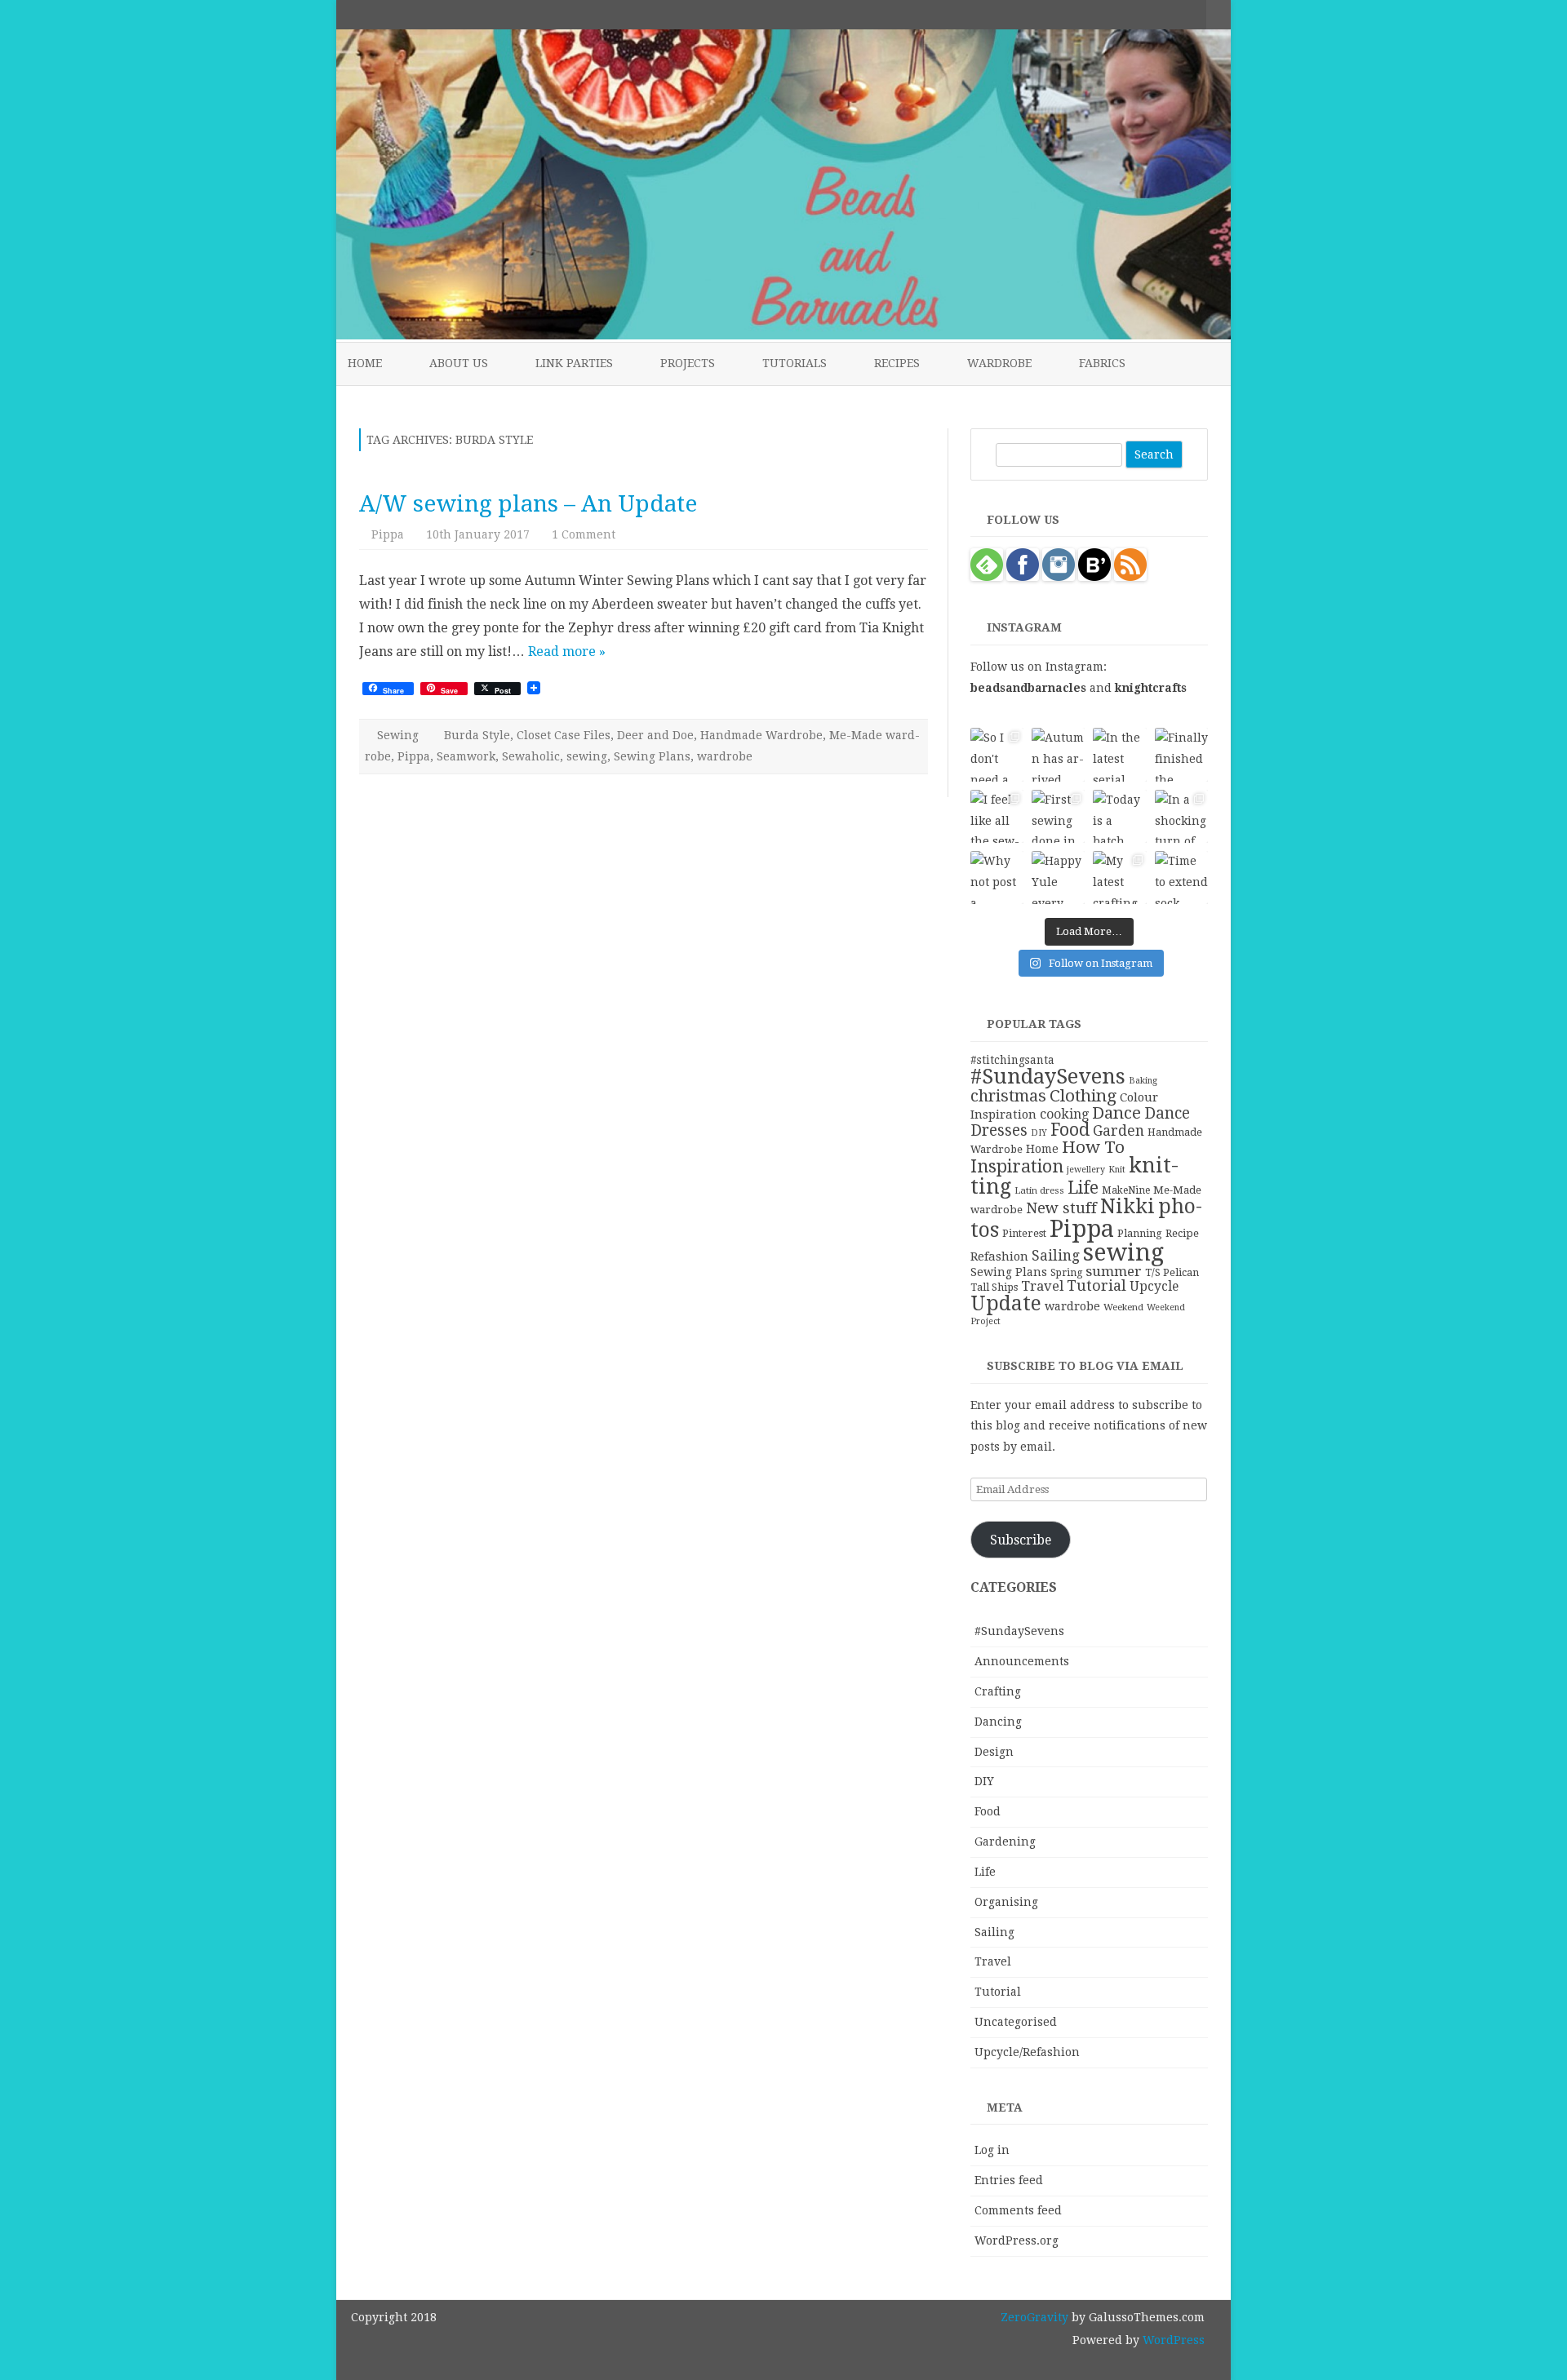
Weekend (1123, 1307)
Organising (1006, 1902)
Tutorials (795, 363)
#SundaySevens (1048, 1076)
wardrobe (725, 756)
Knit (1117, 1170)
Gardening (1005, 1842)
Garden (1119, 1131)
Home (365, 363)
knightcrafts (1151, 688)
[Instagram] (1160, 14)
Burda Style (477, 735)
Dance (1116, 1113)
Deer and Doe (655, 735)
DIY (1039, 1133)
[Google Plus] (1143, 14)
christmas (1008, 1096)
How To (1093, 1147)
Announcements (1022, 1661)
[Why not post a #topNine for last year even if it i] (997, 878)
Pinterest (1024, 1233)
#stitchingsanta (1012, 1060)
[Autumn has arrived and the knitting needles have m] (1058, 754)
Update (1006, 1303)
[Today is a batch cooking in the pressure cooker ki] (1119, 816)
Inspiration (1017, 1166)
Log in (992, 2150)
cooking (1064, 1114)
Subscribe (1021, 1540)
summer (1114, 1271)
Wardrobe (999, 363)
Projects (688, 363)
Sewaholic (531, 756)
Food (1070, 1130)
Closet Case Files (564, 735)
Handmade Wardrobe (761, 735)
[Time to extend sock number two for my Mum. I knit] (1181, 878)
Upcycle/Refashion (1027, 2052)
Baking (1143, 1081)
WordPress (1172, 2340)
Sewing (398, 735)
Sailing (1056, 1256)
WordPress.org (1017, 2240)
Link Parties (574, 363)
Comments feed (1018, 2210)
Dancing (998, 1722)
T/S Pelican (1172, 1272)
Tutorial (1096, 1285)
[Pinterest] (1177, 14)
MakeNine (1126, 1190)
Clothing (1083, 1096)
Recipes (897, 363)
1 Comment (584, 534)
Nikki (1128, 1206)
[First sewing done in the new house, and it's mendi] (1058, 816)
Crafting (998, 1691)
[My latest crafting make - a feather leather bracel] (1119, 878)
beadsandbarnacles (1028, 688)
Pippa (388, 534)
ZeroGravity (1034, 2317)
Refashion (999, 1256)
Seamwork (466, 756)
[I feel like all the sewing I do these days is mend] (997, 816)
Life (1083, 1188)
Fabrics (1102, 363)
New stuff (1061, 1208)
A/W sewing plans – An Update (528, 504)
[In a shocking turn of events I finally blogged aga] (1181, 816)
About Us (459, 363)
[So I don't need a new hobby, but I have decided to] (997, 754)
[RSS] (1194, 14)
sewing (587, 756)
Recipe (1182, 1233)
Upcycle (1154, 1286)
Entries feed (1009, 2180)
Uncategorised (1016, 2022)
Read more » (567, 652)
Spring (1066, 1273)
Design (994, 1752)
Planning (1140, 1233)
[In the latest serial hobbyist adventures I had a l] (1119, 754)
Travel (1042, 1286)
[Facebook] (1125, 14)
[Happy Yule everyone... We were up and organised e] (1058, 878)
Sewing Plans (652, 756)
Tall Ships (994, 1287)
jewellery (1086, 1170)
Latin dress (1039, 1190)
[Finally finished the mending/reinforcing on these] (1181, 754)
